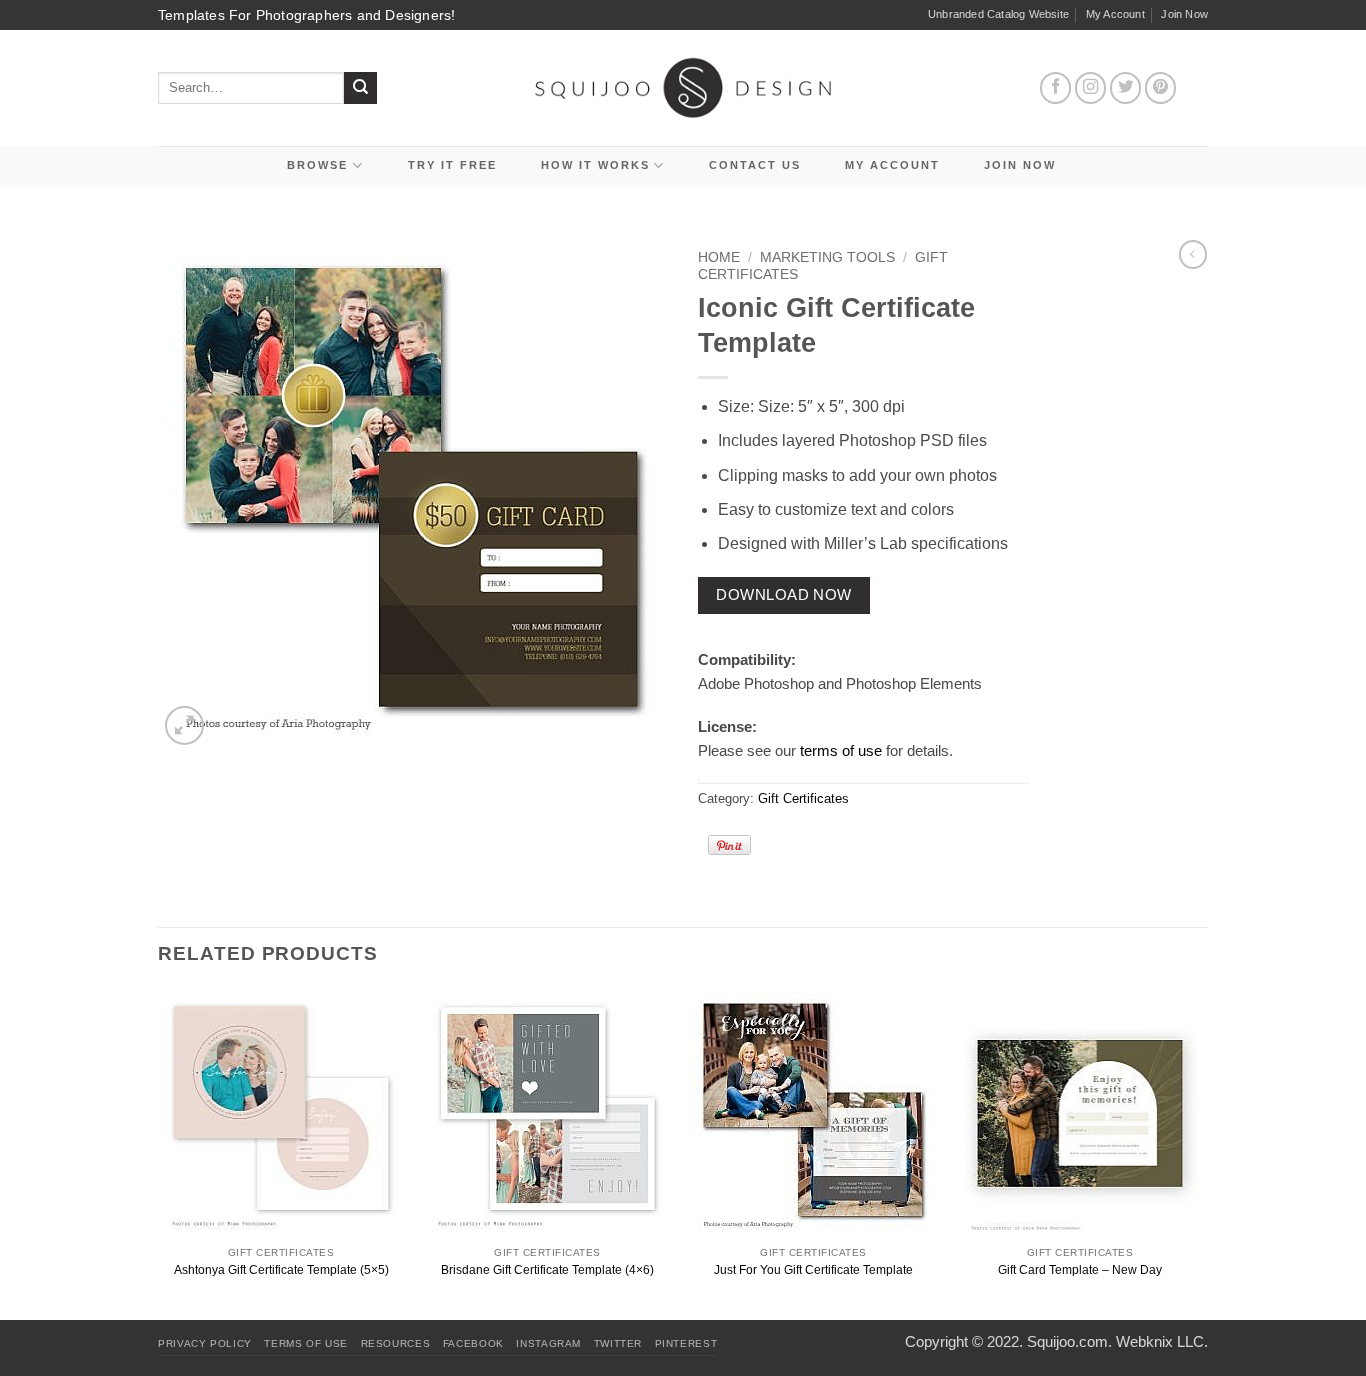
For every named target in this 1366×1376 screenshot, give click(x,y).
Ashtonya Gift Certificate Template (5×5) (281, 1270)
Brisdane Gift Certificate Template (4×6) (547, 1270)
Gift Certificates (803, 798)
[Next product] (1193, 254)
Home (719, 257)
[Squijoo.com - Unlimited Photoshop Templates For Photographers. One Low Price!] (683, 87)
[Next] (1202, 1153)
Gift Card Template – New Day (1080, 1270)
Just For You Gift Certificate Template (813, 1270)
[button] (184, 725)
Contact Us (755, 165)
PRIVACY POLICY (205, 1343)
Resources (396, 1343)
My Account (1115, 14)
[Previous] (159, 1153)
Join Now (1184, 14)
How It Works (595, 165)
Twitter (618, 1343)
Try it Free (452, 165)
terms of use (841, 750)
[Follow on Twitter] (1126, 88)
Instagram (548, 1343)
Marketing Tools (827, 257)
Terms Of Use (306, 1343)
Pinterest (686, 1343)
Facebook (473, 1343)
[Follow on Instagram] (1091, 88)
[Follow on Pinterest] (1161, 88)
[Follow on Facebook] (1056, 88)
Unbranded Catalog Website (998, 14)
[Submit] (360, 88)
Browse (317, 165)
